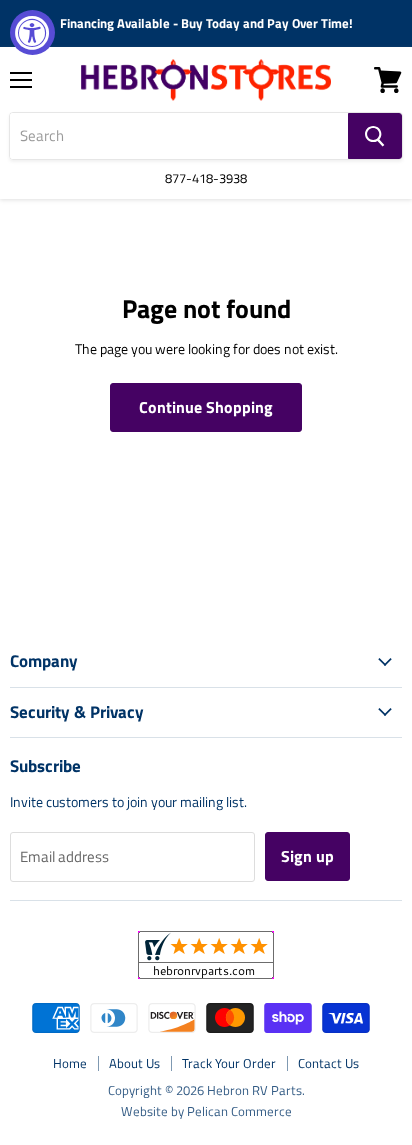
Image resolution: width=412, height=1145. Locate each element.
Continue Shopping (206, 407)
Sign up (307, 856)
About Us (134, 1063)
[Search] (375, 136)
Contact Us (328, 1063)
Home (70, 1063)
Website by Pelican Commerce (206, 1111)
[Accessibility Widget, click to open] (32, 32)
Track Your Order (229, 1063)
